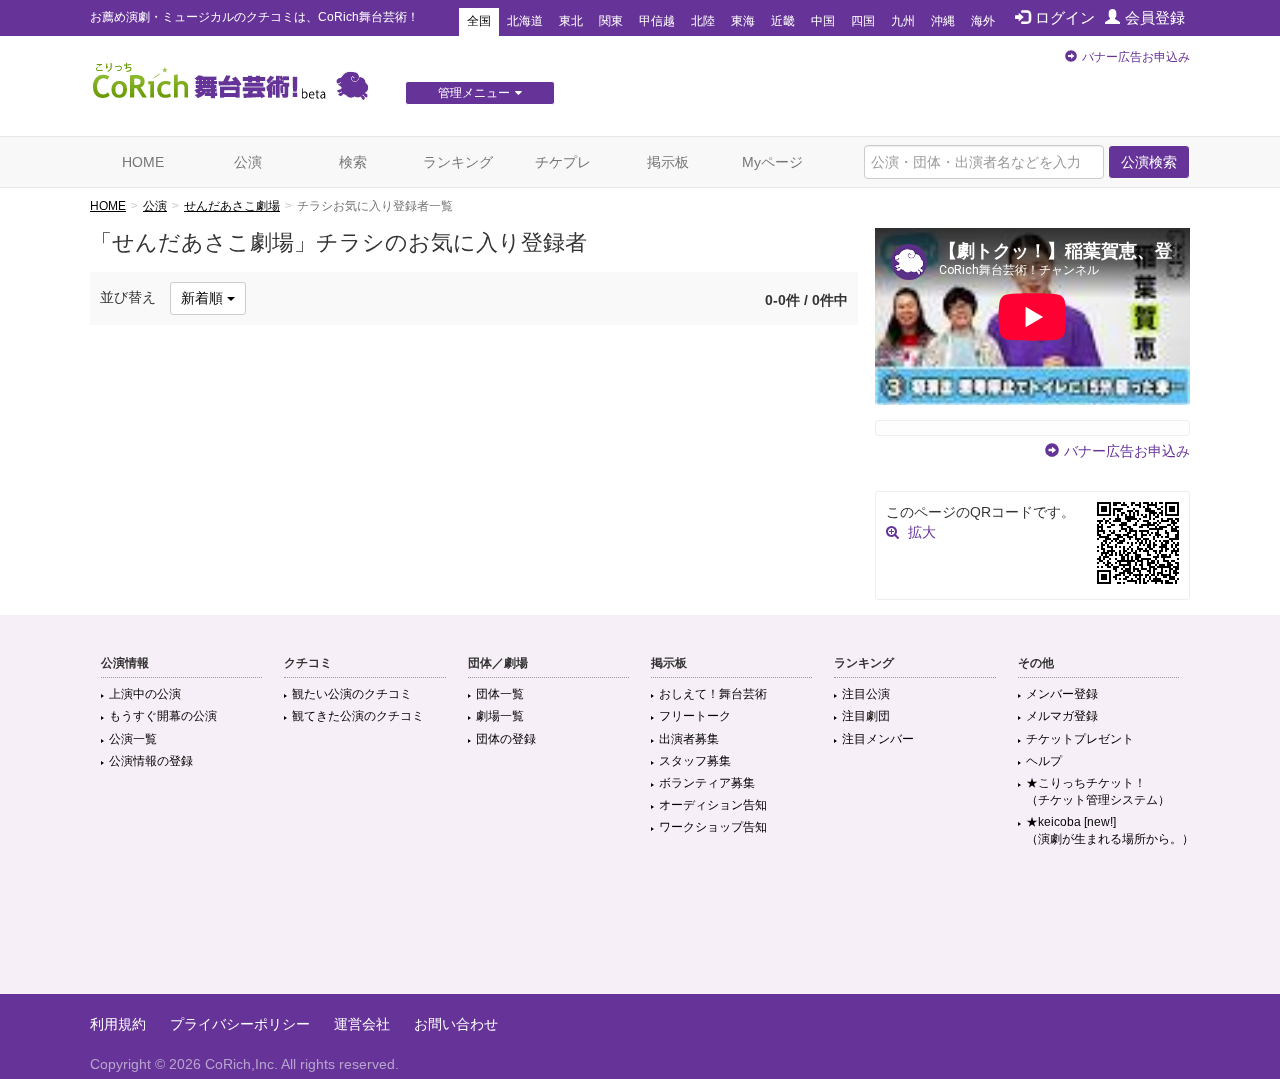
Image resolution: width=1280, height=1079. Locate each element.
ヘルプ (1044, 761)
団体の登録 (506, 739)
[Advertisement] (640, 929)
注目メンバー (878, 739)
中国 (823, 21)
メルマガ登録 (1062, 716)
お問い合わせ (456, 1024)
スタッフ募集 (695, 761)
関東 (611, 21)
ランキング (458, 162)
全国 (479, 21)
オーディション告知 (713, 805)
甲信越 (657, 21)
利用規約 (118, 1024)
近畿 (783, 21)
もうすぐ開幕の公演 (163, 716)
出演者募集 (689, 739)
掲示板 (668, 162)
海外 (983, 21)
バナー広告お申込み (1136, 57)
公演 (248, 162)
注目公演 (866, 694)
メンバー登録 (1062, 694)
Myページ (772, 162)
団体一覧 (500, 694)
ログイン (1065, 17)
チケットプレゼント (1080, 739)
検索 (353, 162)
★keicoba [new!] (1110, 830)
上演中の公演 (145, 694)
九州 (903, 21)
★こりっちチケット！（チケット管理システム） (1098, 791)
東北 (571, 21)
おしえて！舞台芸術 (713, 694)
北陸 (703, 21)
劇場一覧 (500, 716)
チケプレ (563, 162)
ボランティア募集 (707, 783)
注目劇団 (866, 716)
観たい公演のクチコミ (352, 694)
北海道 (525, 21)
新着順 (204, 298)
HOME (143, 162)
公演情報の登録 (151, 761)
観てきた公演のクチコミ (358, 716)
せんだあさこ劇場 (232, 206)
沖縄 (943, 21)
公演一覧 (133, 739)
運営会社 (362, 1024)
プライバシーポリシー (240, 1024)
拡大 (922, 532)
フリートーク (695, 716)
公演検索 (1149, 162)
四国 (863, 21)
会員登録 (1155, 17)
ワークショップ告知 (713, 827)
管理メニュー (474, 93)
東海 (743, 21)
